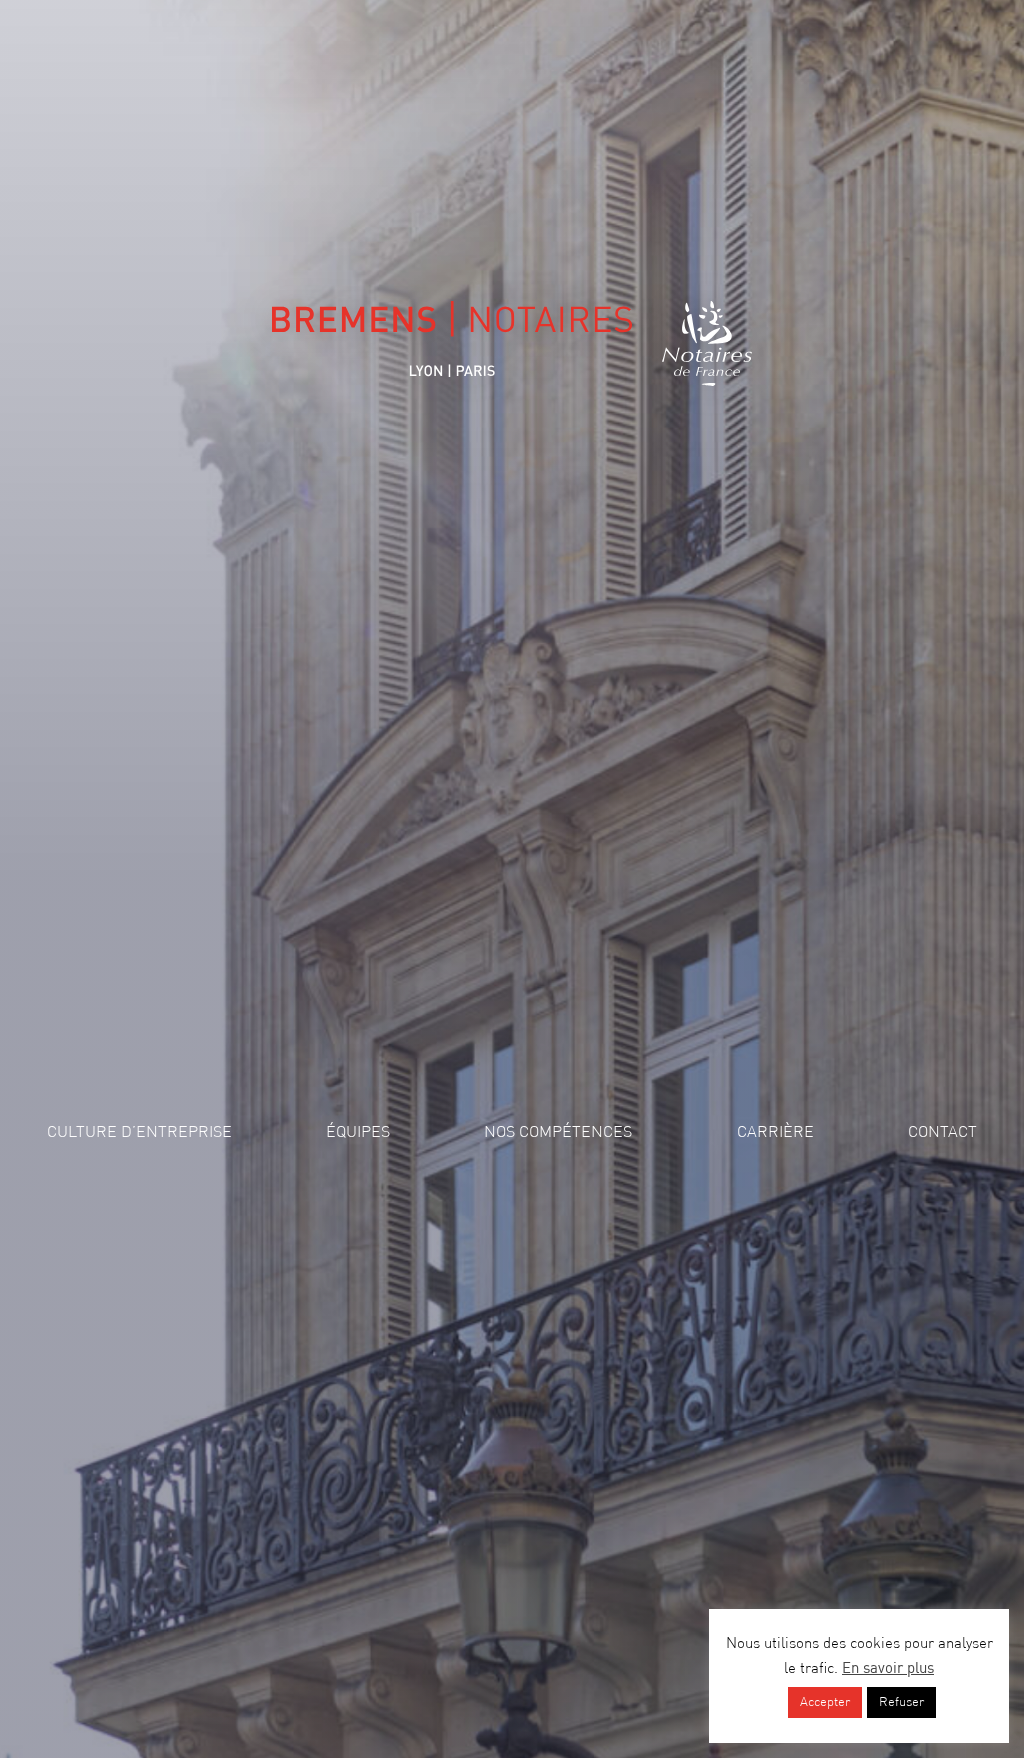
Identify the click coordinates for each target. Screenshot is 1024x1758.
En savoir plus (888, 1669)
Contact (942, 1133)
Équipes (358, 1133)
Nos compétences (558, 1133)
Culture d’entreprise (139, 1133)
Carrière (775, 1133)
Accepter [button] (825, 1702)
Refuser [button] (901, 1702)
